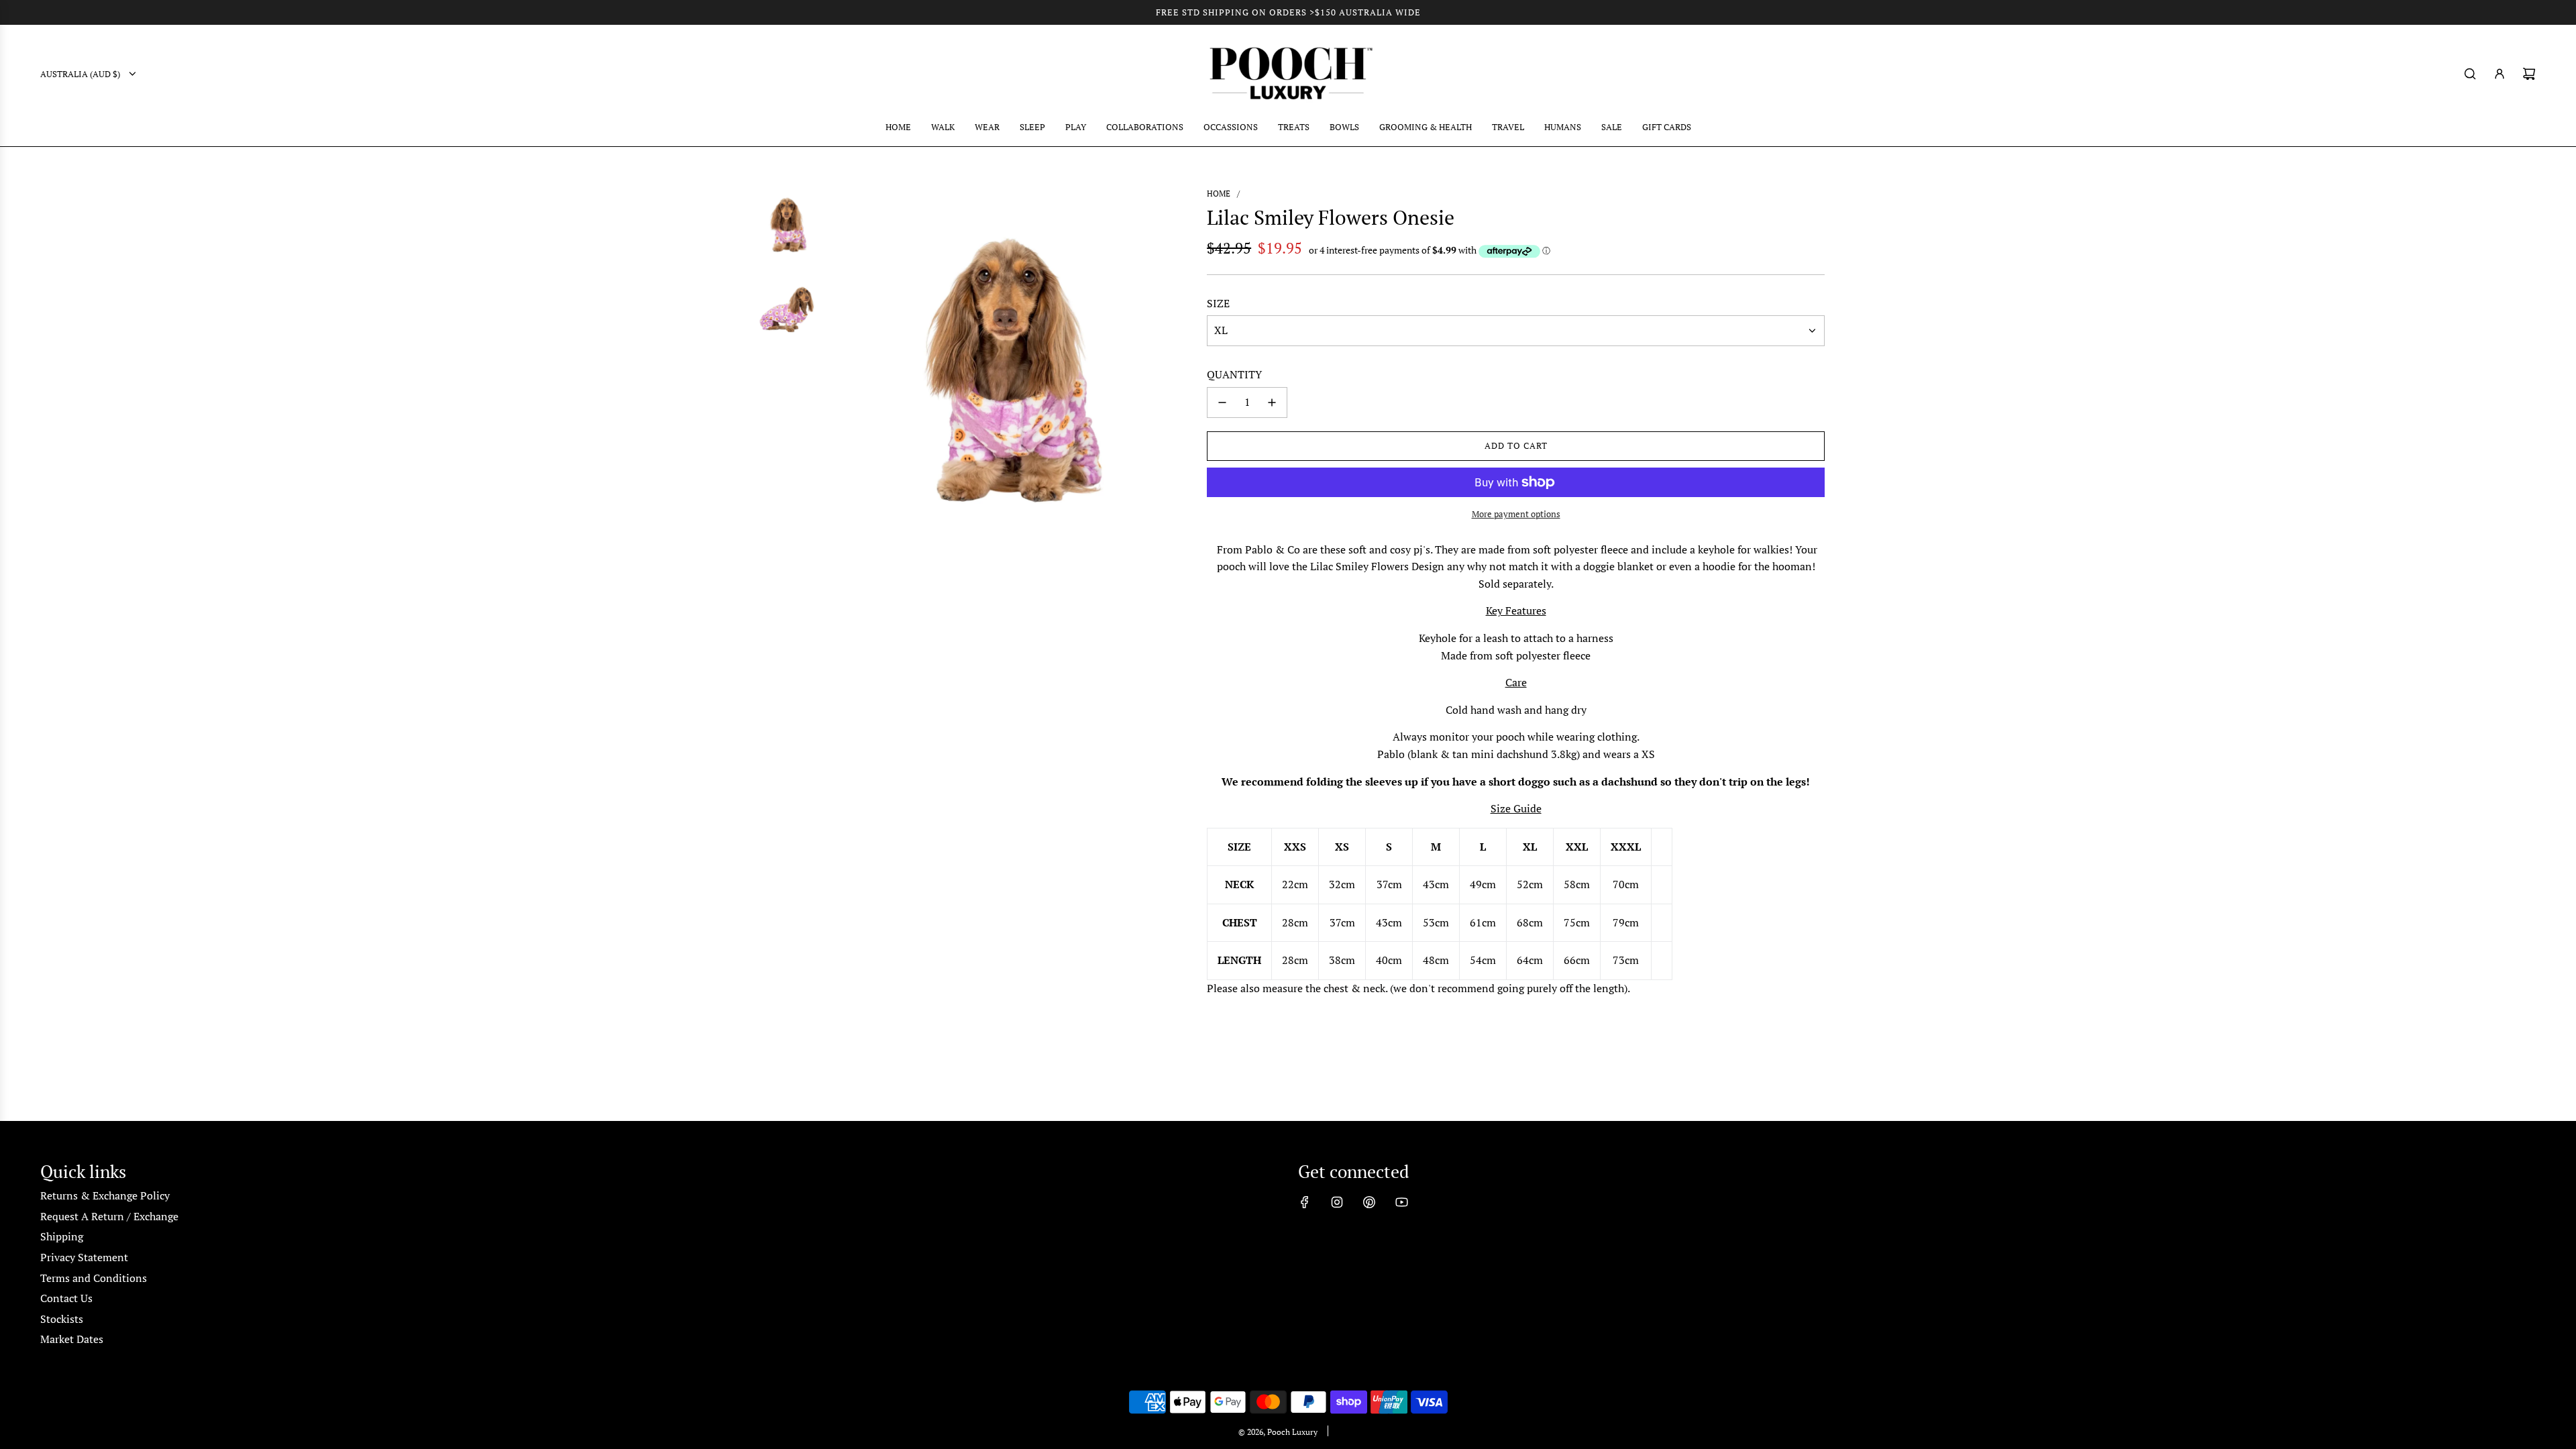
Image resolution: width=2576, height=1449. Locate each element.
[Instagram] (1337, 1202)
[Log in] (2500, 74)
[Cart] (2529, 74)
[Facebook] (1305, 1202)
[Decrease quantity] (1222, 402)
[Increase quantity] (1272, 402)
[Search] (2470, 74)
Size (1218, 303)
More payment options (1516, 514)
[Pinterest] (1369, 1202)
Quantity (1234, 374)
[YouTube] (1401, 1202)
